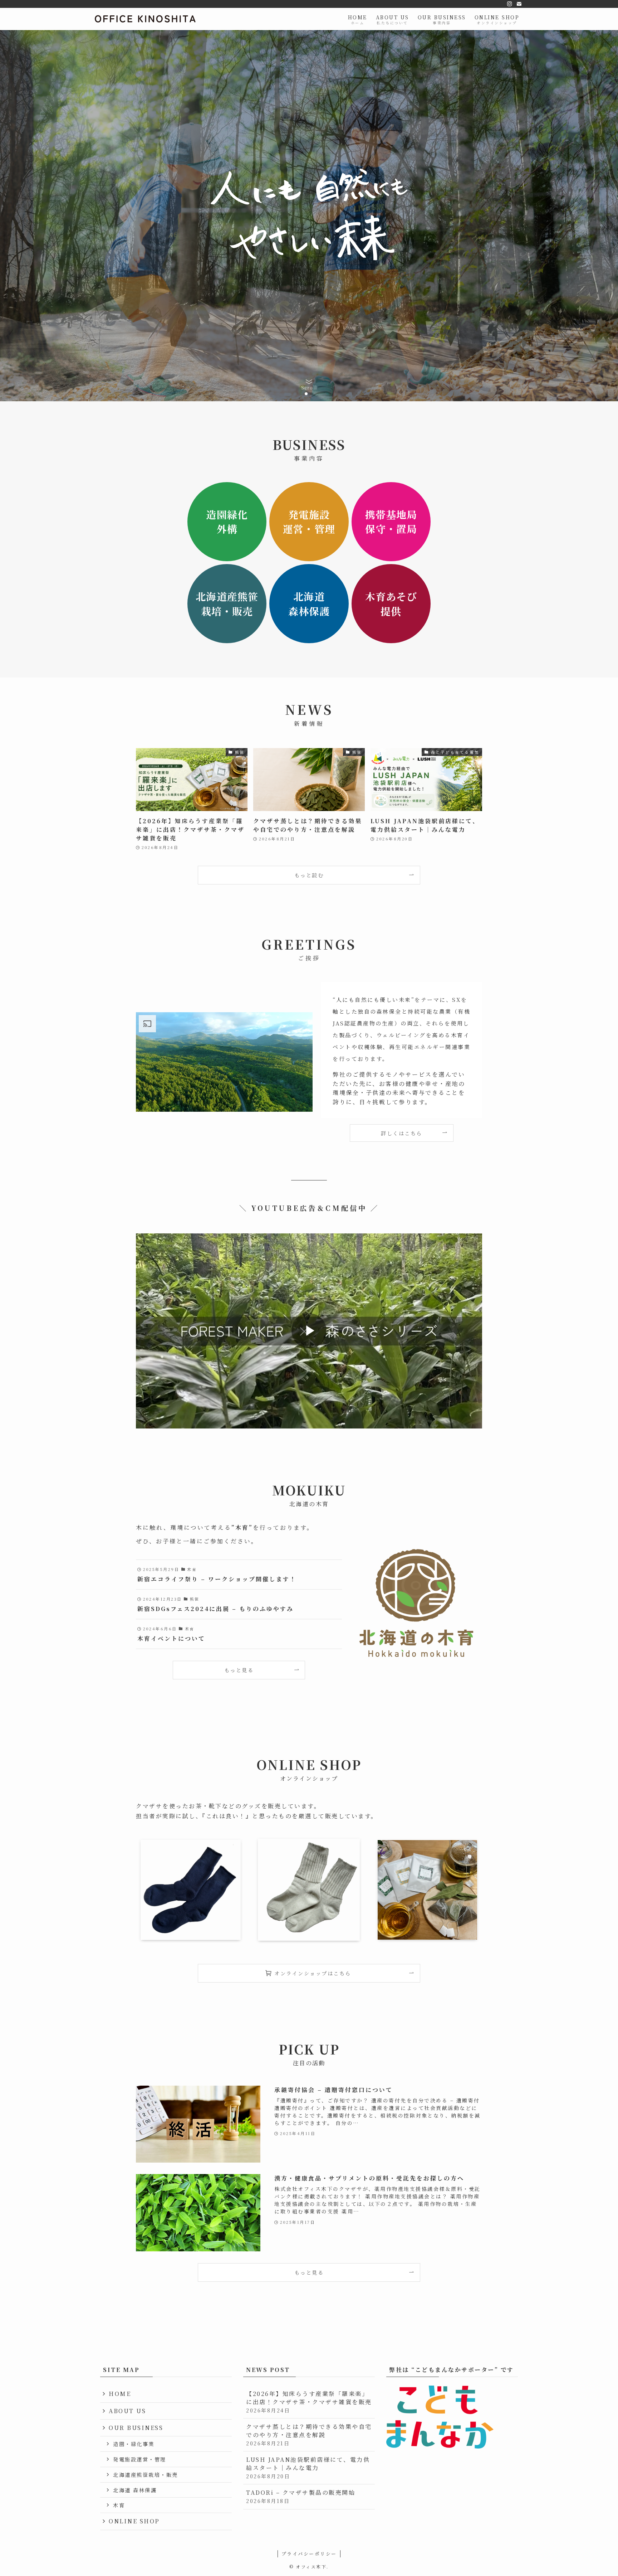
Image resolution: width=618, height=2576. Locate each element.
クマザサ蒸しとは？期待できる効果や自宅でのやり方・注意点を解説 (309, 2435)
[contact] (519, 4)
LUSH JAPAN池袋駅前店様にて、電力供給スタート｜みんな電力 (308, 2468)
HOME (120, 2394)
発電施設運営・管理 (140, 2459)
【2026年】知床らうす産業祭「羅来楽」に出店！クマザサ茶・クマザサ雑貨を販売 (309, 2402)
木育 (119, 2505)
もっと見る (239, 1670)
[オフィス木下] (146, 19)
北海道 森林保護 (135, 2490)
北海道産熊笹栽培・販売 (146, 2475)
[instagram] (510, 4)
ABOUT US (127, 2411)
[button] (306, 394)
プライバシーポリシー (309, 2554)
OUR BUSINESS (136, 2428)
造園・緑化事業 (134, 2444)
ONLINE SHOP (134, 2521)
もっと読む (309, 875)
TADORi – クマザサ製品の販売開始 (301, 2496)
